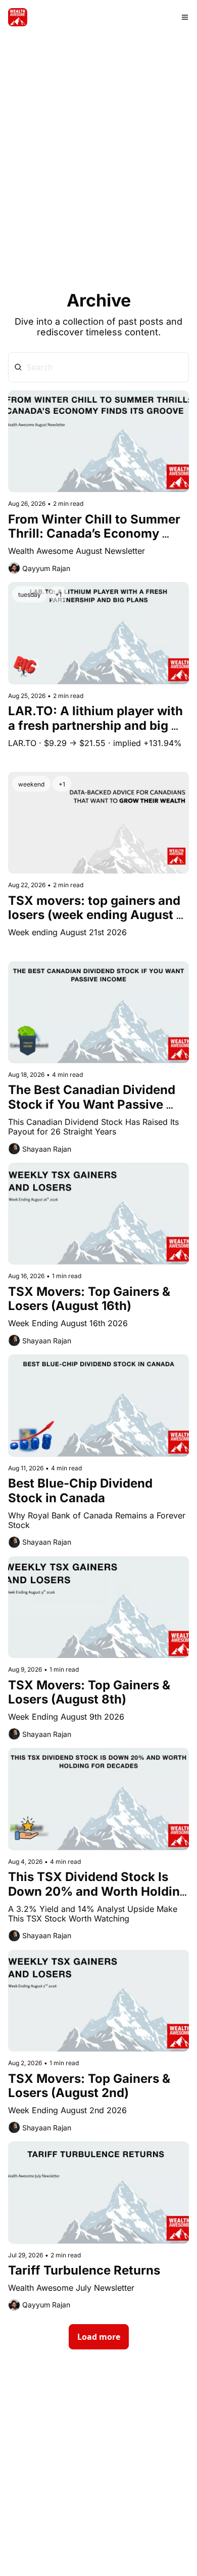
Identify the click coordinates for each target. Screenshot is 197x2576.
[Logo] (18, 17)
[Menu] (185, 17)
